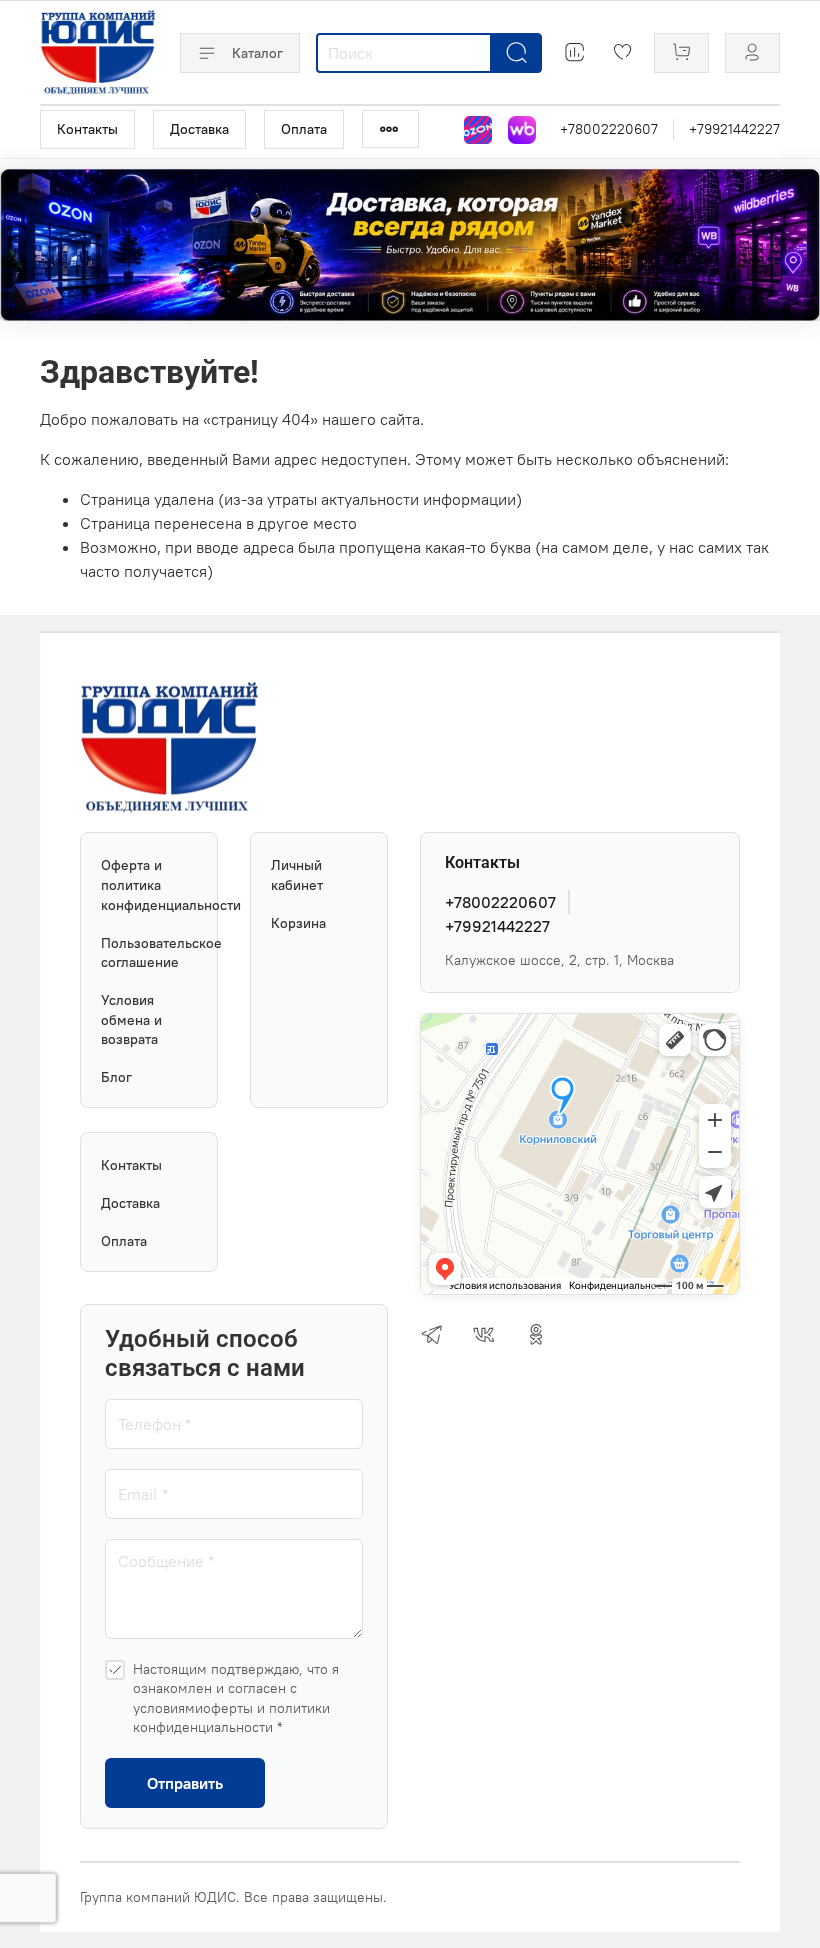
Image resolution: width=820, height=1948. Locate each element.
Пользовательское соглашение (149, 953)
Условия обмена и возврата (131, 1019)
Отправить (185, 1783)
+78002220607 (609, 129)
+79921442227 (734, 129)
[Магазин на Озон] (478, 130)
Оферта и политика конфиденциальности (149, 884)
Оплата (304, 129)
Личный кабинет (297, 875)
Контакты (87, 129)
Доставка (199, 129)
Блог (116, 1077)
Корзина (298, 923)
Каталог (257, 53)
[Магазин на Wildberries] (522, 130)
